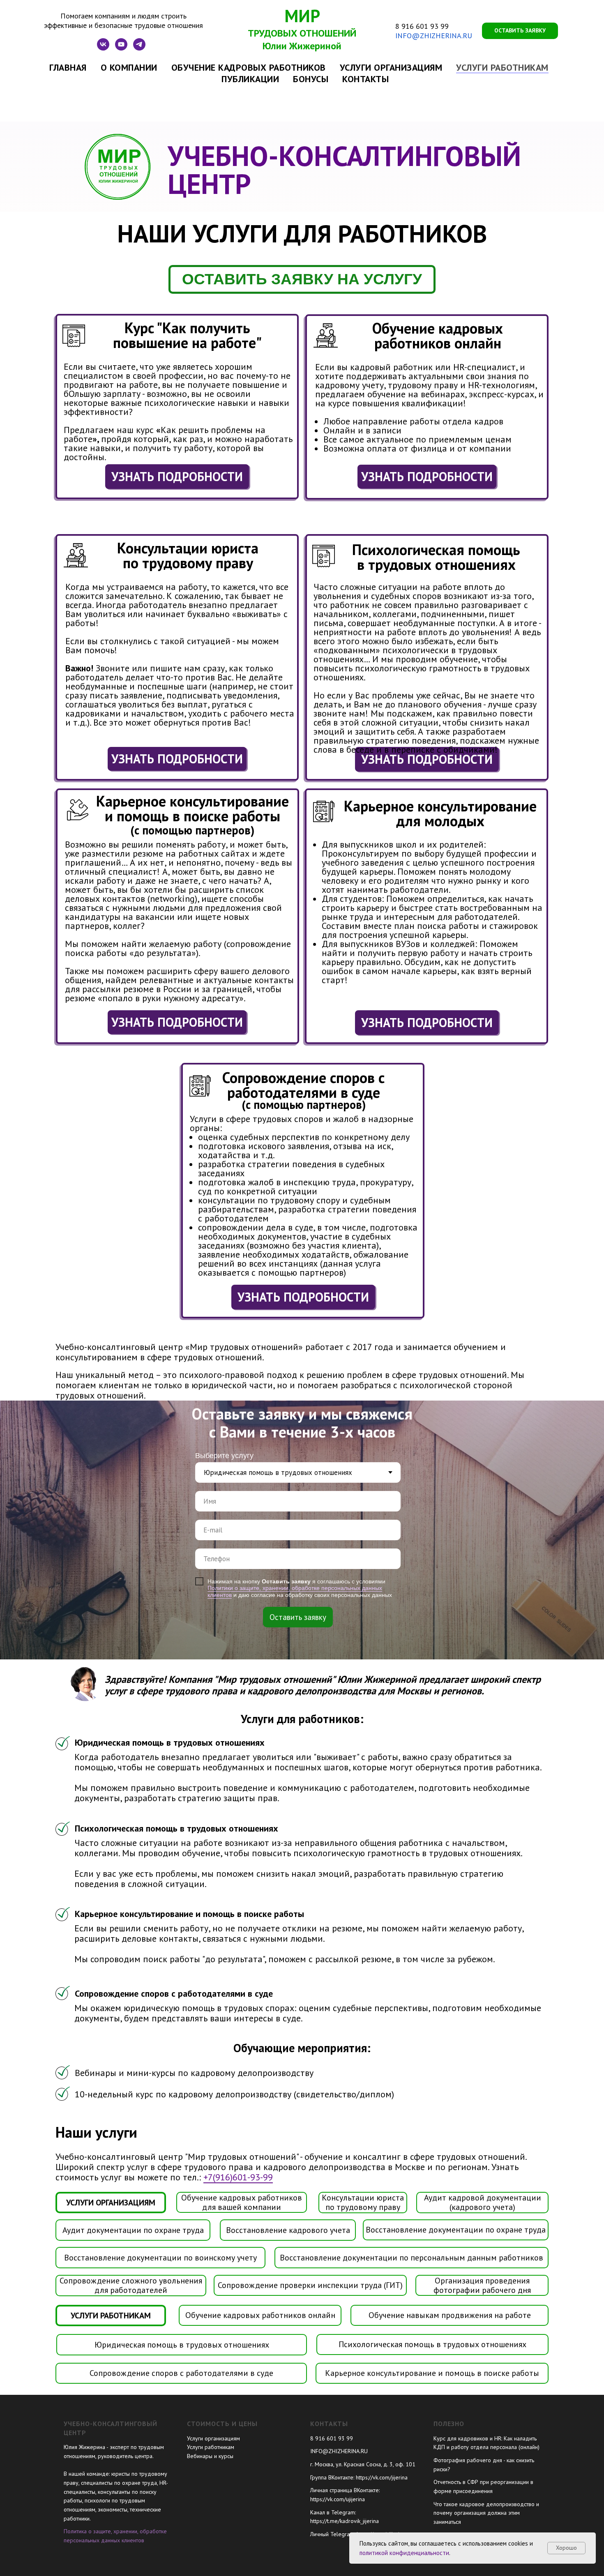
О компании (129, 67)
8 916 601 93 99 (422, 26)
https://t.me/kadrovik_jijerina (345, 2521)
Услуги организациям (213, 2438)
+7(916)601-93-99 (238, 2177)
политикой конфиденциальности (404, 2553)
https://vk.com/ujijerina (338, 2499)
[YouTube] (121, 48)
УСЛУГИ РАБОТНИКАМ (502, 67)
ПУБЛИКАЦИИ (250, 79)
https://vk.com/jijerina (382, 2477)
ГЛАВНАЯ (68, 67)
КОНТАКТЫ (365, 79)
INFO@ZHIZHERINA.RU (434, 36)
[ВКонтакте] (103, 48)
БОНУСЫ (311, 79)
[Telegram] (139, 48)
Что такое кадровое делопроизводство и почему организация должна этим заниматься (486, 2513)
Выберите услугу (224, 1456)
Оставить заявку (298, 1617)
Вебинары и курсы (210, 2456)
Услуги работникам (211, 2447)
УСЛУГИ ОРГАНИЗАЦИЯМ (391, 67)
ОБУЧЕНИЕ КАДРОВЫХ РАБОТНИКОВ (249, 67)
